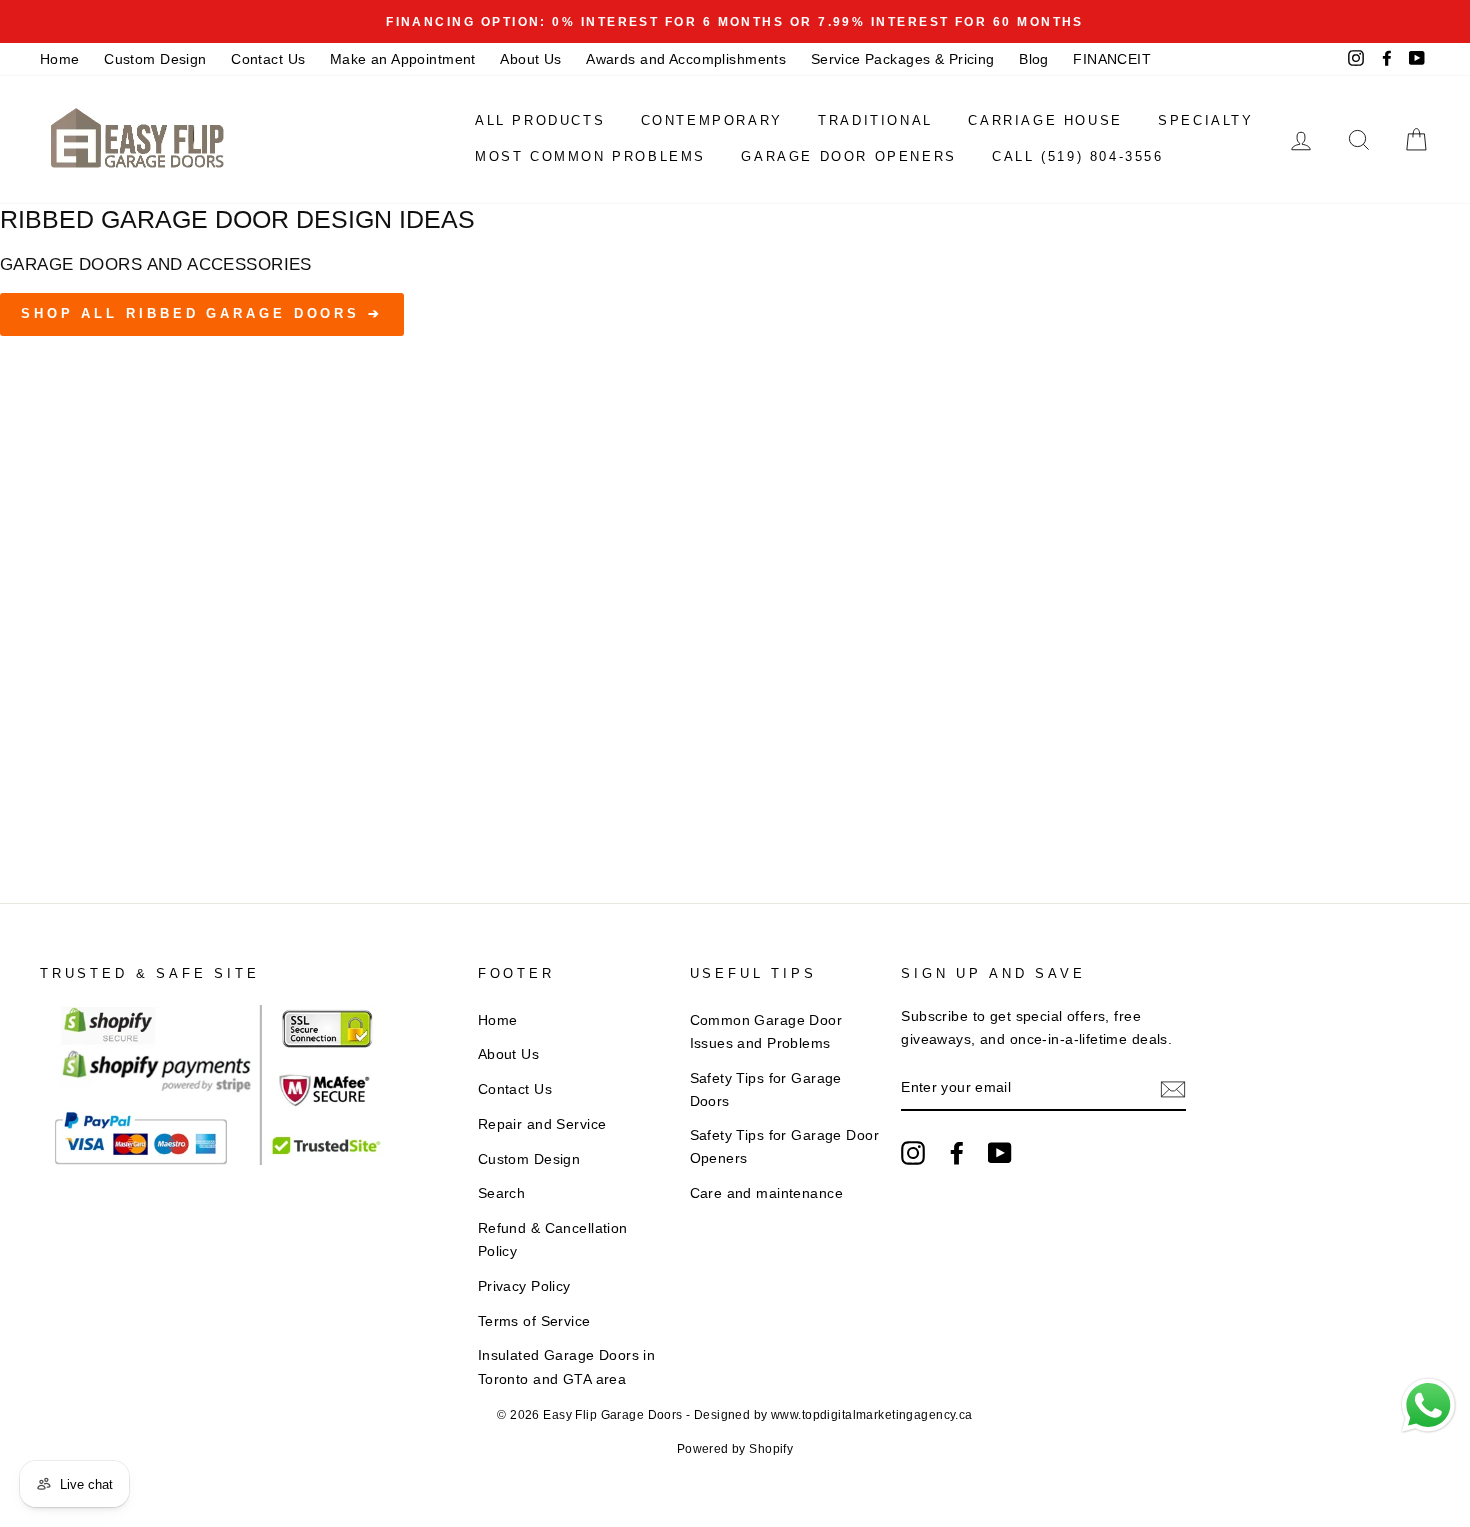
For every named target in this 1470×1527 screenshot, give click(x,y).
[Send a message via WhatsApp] (1428, 1405)
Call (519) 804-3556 (1077, 156)
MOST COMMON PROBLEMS (590, 156)
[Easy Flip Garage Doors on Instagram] (913, 1153)
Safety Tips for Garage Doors (766, 1089)
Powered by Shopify (735, 1449)
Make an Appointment (403, 59)
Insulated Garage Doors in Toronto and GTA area (567, 1366)
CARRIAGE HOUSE (1045, 120)
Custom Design (155, 59)
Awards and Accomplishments (686, 59)
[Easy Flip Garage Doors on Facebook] (957, 1153)
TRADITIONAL (875, 120)
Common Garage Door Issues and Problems (766, 1031)
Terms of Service (534, 1321)
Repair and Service (542, 1124)
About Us (530, 59)
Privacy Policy (524, 1286)
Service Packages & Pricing (903, 59)
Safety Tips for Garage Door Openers (784, 1146)
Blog (1034, 59)
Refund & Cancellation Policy (553, 1239)
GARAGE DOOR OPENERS (848, 156)
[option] (735, 21)
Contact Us (268, 59)
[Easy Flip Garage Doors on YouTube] (1000, 1153)
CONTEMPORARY (712, 120)
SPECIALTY (1205, 120)
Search (502, 1193)
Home (60, 59)
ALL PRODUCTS (540, 120)
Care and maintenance (767, 1193)
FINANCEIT (1112, 59)
